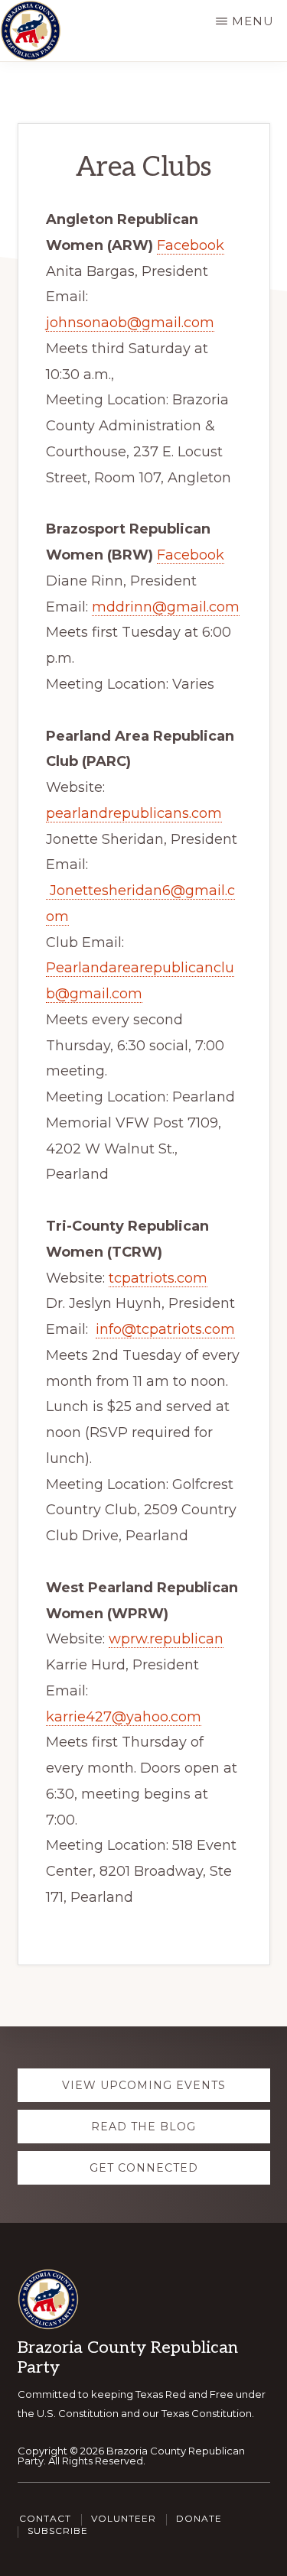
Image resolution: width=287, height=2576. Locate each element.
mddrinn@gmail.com (166, 607)
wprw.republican (166, 1639)
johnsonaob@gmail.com (130, 323)
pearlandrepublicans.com (134, 813)
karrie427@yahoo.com (124, 1717)
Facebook (191, 245)
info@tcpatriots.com (165, 1329)
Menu (253, 21)
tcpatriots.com (158, 1278)
